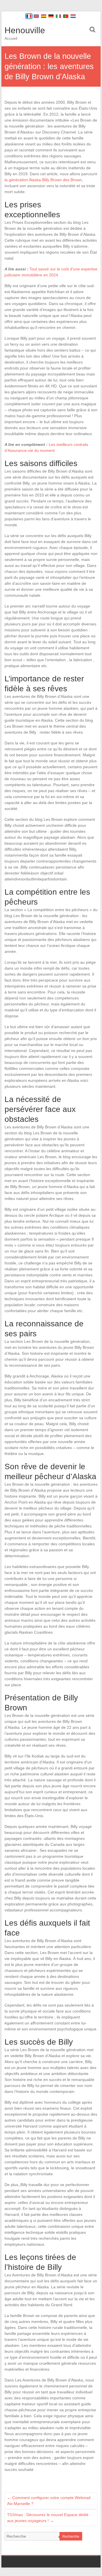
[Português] (66, 16)
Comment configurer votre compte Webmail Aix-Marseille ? (49, 2501)
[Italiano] (58, 16)
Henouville (25, 30)
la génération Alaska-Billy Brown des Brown (43, 180)
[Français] (29, 16)
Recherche (71, 2537)
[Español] (44, 16)
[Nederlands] (73, 16)
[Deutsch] (51, 16)
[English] (36, 16)
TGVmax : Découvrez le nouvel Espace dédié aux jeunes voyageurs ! (48, 2518)
